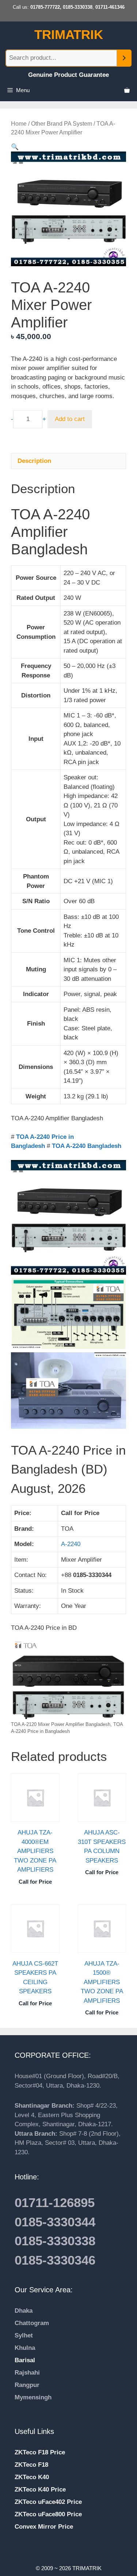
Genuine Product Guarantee (68, 75)
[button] (15, 147)
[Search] (124, 58)
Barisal (25, 2360)
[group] (68, 2407)
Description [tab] (34, 461)
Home (19, 124)
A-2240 (71, 1544)
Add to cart (70, 419)
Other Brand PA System (62, 124)
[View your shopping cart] (127, 90)
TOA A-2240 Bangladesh (87, 1146)
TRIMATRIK (69, 34)
